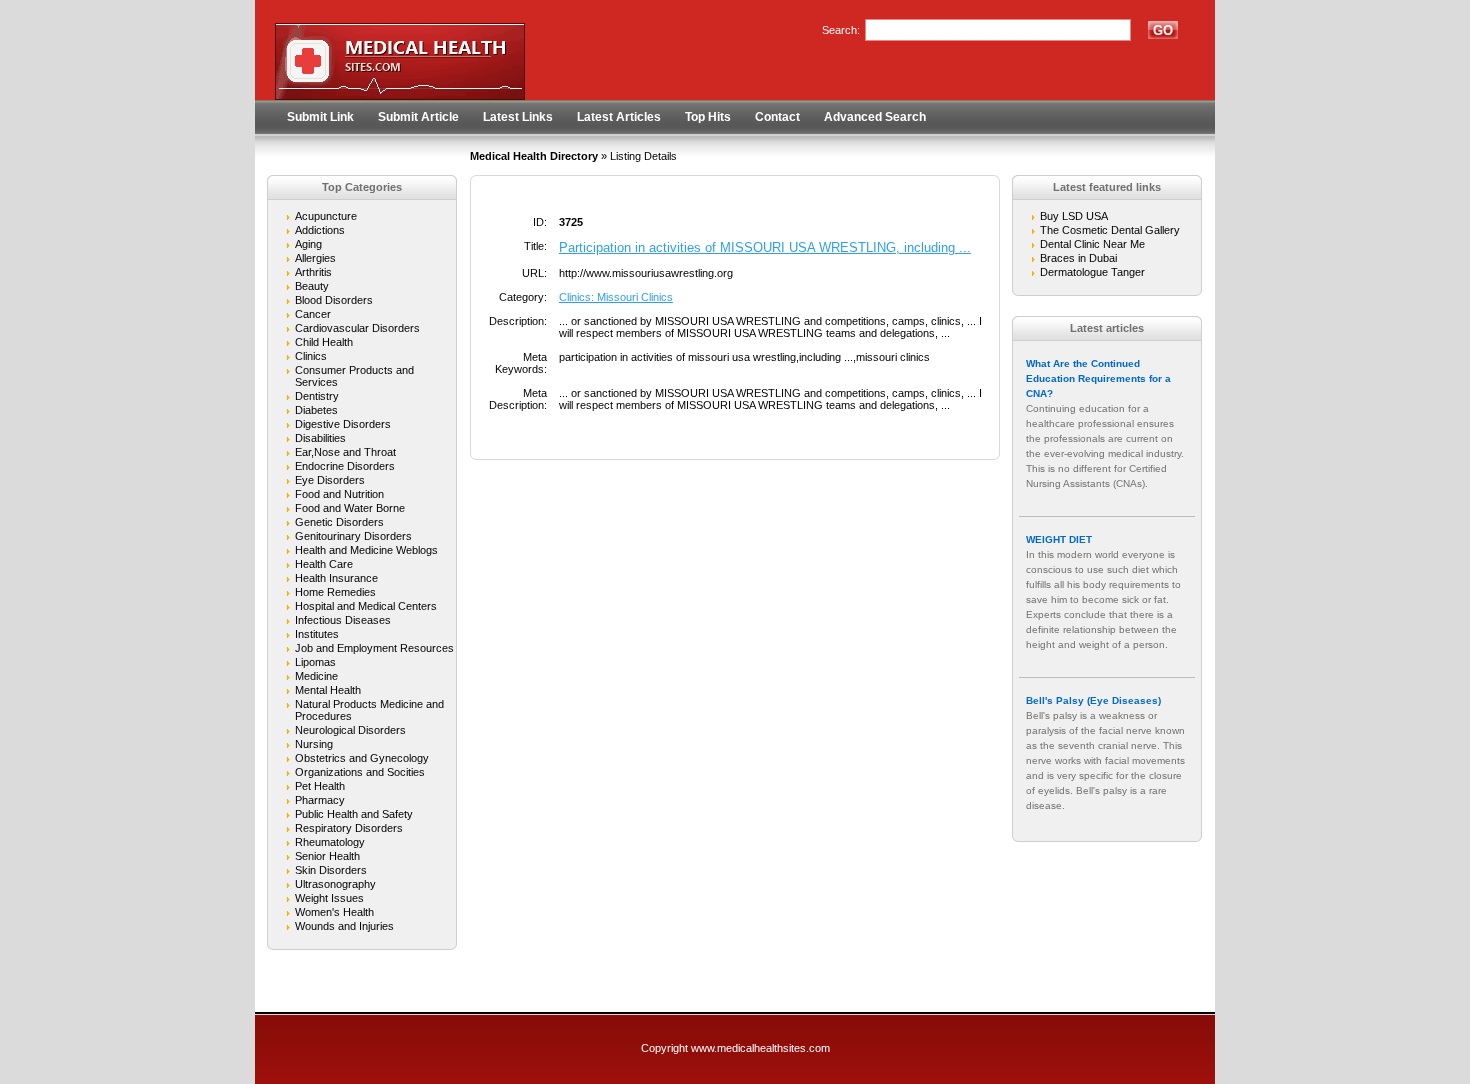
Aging (308, 244)
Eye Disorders (330, 480)
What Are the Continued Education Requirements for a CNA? (1098, 378)
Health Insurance (336, 578)
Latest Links (518, 117)
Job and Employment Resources (374, 648)
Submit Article (418, 117)
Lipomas (315, 662)
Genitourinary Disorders (353, 536)
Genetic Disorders (339, 522)
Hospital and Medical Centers (366, 606)
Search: (841, 30)
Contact (777, 117)
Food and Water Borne (350, 508)
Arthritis (313, 272)
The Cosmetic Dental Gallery (1110, 230)
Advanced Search (875, 117)
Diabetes (316, 410)
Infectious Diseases (343, 620)
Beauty (312, 286)
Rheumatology (330, 842)
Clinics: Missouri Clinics (616, 297)
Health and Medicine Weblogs (366, 550)
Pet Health (320, 786)
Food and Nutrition (339, 494)
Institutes (317, 634)
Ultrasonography (335, 884)
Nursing (314, 744)
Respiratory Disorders (349, 828)
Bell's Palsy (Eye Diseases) (1093, 700)
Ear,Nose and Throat (345, 452)
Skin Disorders (331, 870)
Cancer (313, 314)
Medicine (316, 676)
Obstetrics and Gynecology (362, 758)
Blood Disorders (334, 300)
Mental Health (328, 690)
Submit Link (320, 117)
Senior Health (327, 856)
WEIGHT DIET (1059, 539)
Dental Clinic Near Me (1092, 244)
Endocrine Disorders (345, 466)
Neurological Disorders (350, 730)
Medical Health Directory (534, 156)
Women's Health (334, 912)
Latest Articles (619, 117)
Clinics (311, 356)
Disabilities (320, 438)
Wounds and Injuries (344, 926)
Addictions (320, 230)
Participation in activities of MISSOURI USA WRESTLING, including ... (765, 247)
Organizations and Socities (360, 772)
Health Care (324, 564)
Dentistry (317, 396)
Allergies (315, 258)
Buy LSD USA (1074, 216)
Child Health (324, 342)
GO (1163, 30)
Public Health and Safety (354, 814)
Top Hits (708, 117)
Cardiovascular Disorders (357, 328)
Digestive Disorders (343, 424)
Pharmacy (320, 800)
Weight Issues (329, 898)
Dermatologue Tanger (1092, 272)
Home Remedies (335, 592)
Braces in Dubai (1078, 258)
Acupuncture (326, 216)
